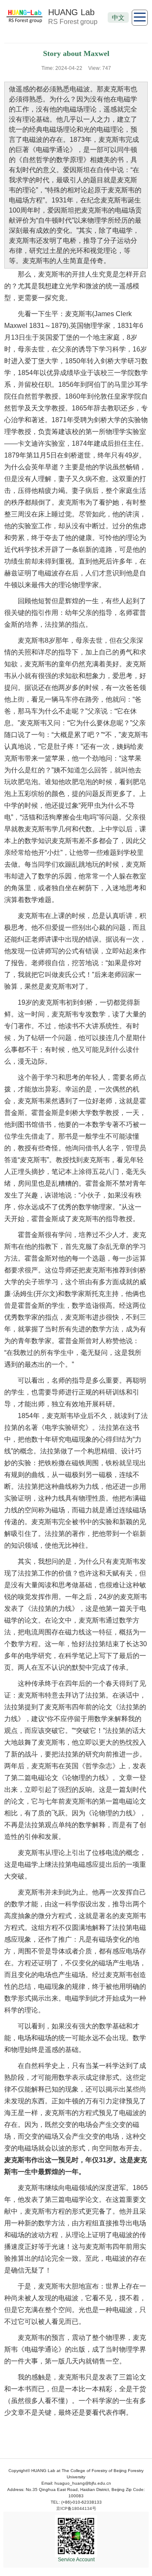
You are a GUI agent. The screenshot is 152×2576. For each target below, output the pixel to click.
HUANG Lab (71, 12)
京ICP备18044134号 (76, 2508)
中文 (118, 17)
